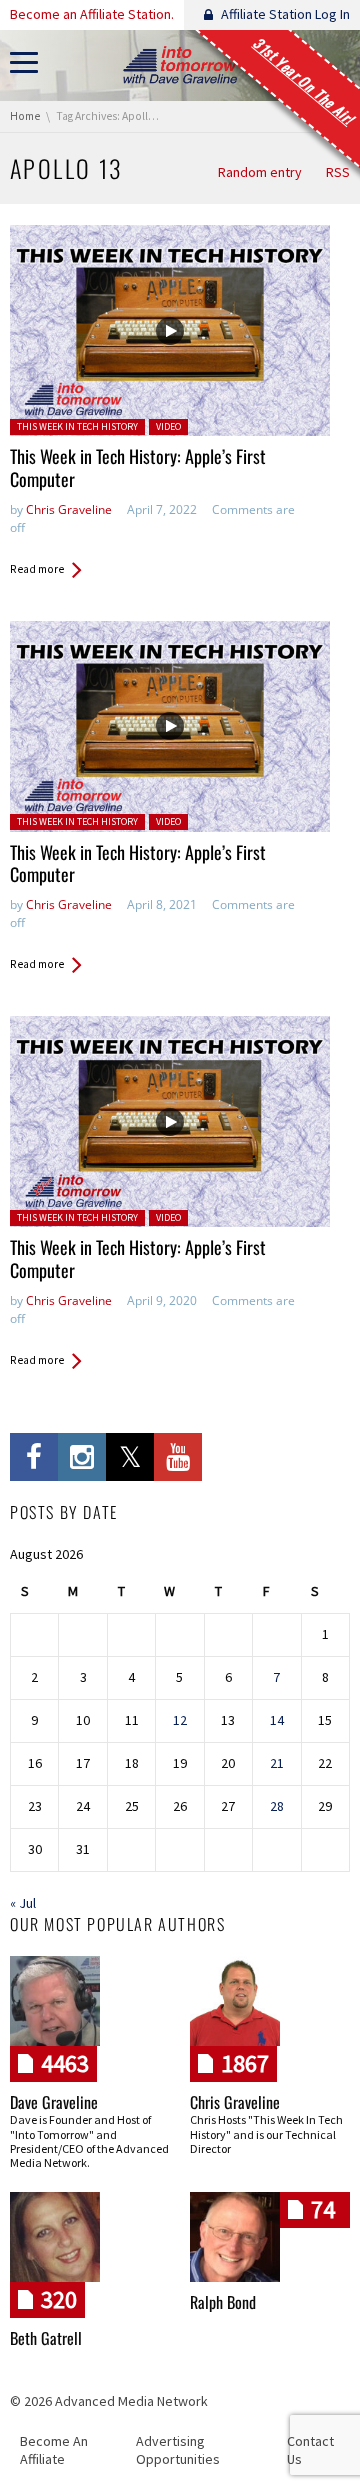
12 (180, 1720)
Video (168, 426)
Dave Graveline (54, 2102)
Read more (37, 569)
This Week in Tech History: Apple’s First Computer (138, 467)
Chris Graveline (69, 509)
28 (277, 1806)
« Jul (23, 1903)
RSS (338, 172)
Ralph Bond (223, 2302)
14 (277, 1720)
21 (277, 1763)
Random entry (260, 172)
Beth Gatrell (46, 2338)
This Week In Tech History (77, 426)
